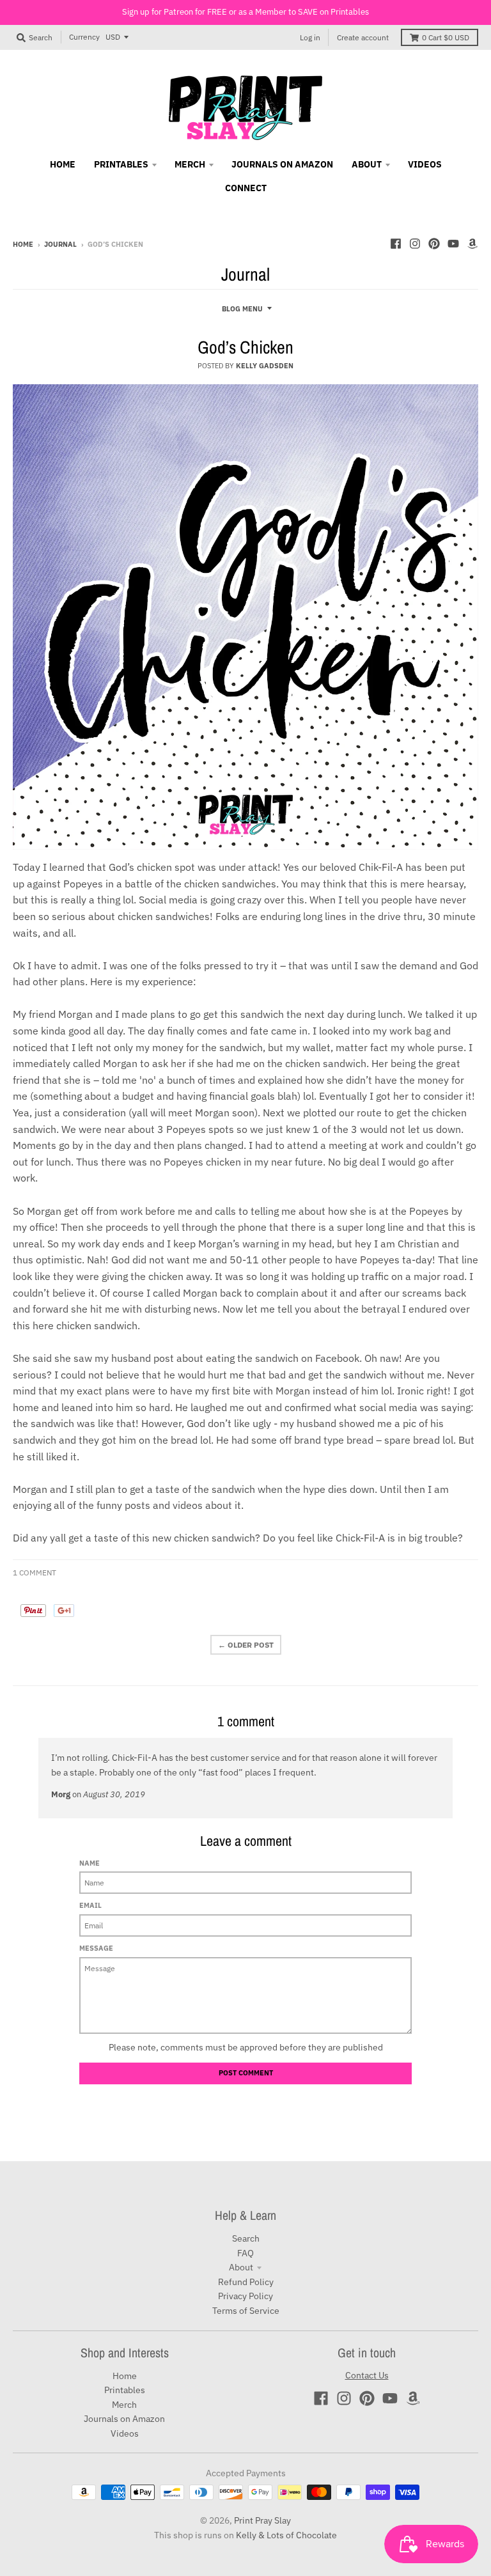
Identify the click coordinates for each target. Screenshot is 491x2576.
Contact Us (367, 2375)
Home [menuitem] (63, 164)
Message (96, 1948)
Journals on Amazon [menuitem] (282, 164)
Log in (310, 37)
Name (90, 1863)
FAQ (245, 2253)
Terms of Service (246, 2311)
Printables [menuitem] (121, 164)
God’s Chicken (245, 347)
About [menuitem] (367, 164)
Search (246, 2238)
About (241, 2267)
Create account (363, 37)
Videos (125, 2433)
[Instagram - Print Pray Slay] (415, 244)
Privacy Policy (245, 2296)
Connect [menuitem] (246, 188)
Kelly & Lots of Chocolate (286, 2535)
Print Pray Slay (262, 2520)
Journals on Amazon (124, 2419)
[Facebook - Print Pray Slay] (396, 244)
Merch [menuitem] (190, 164)
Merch (124, 2405)
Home (23, 244)
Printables (125, 2390)
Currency (84, 37)
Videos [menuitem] (425, 164)
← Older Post (246, 1645)
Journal (60, 244)
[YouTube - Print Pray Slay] (453, 244)
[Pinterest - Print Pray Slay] (434, 244)
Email (90, 1905)
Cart (446, 37)
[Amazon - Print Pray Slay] (472, 244)
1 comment (35, 1573)
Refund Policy (246, 2282)
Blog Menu (242, 309)
